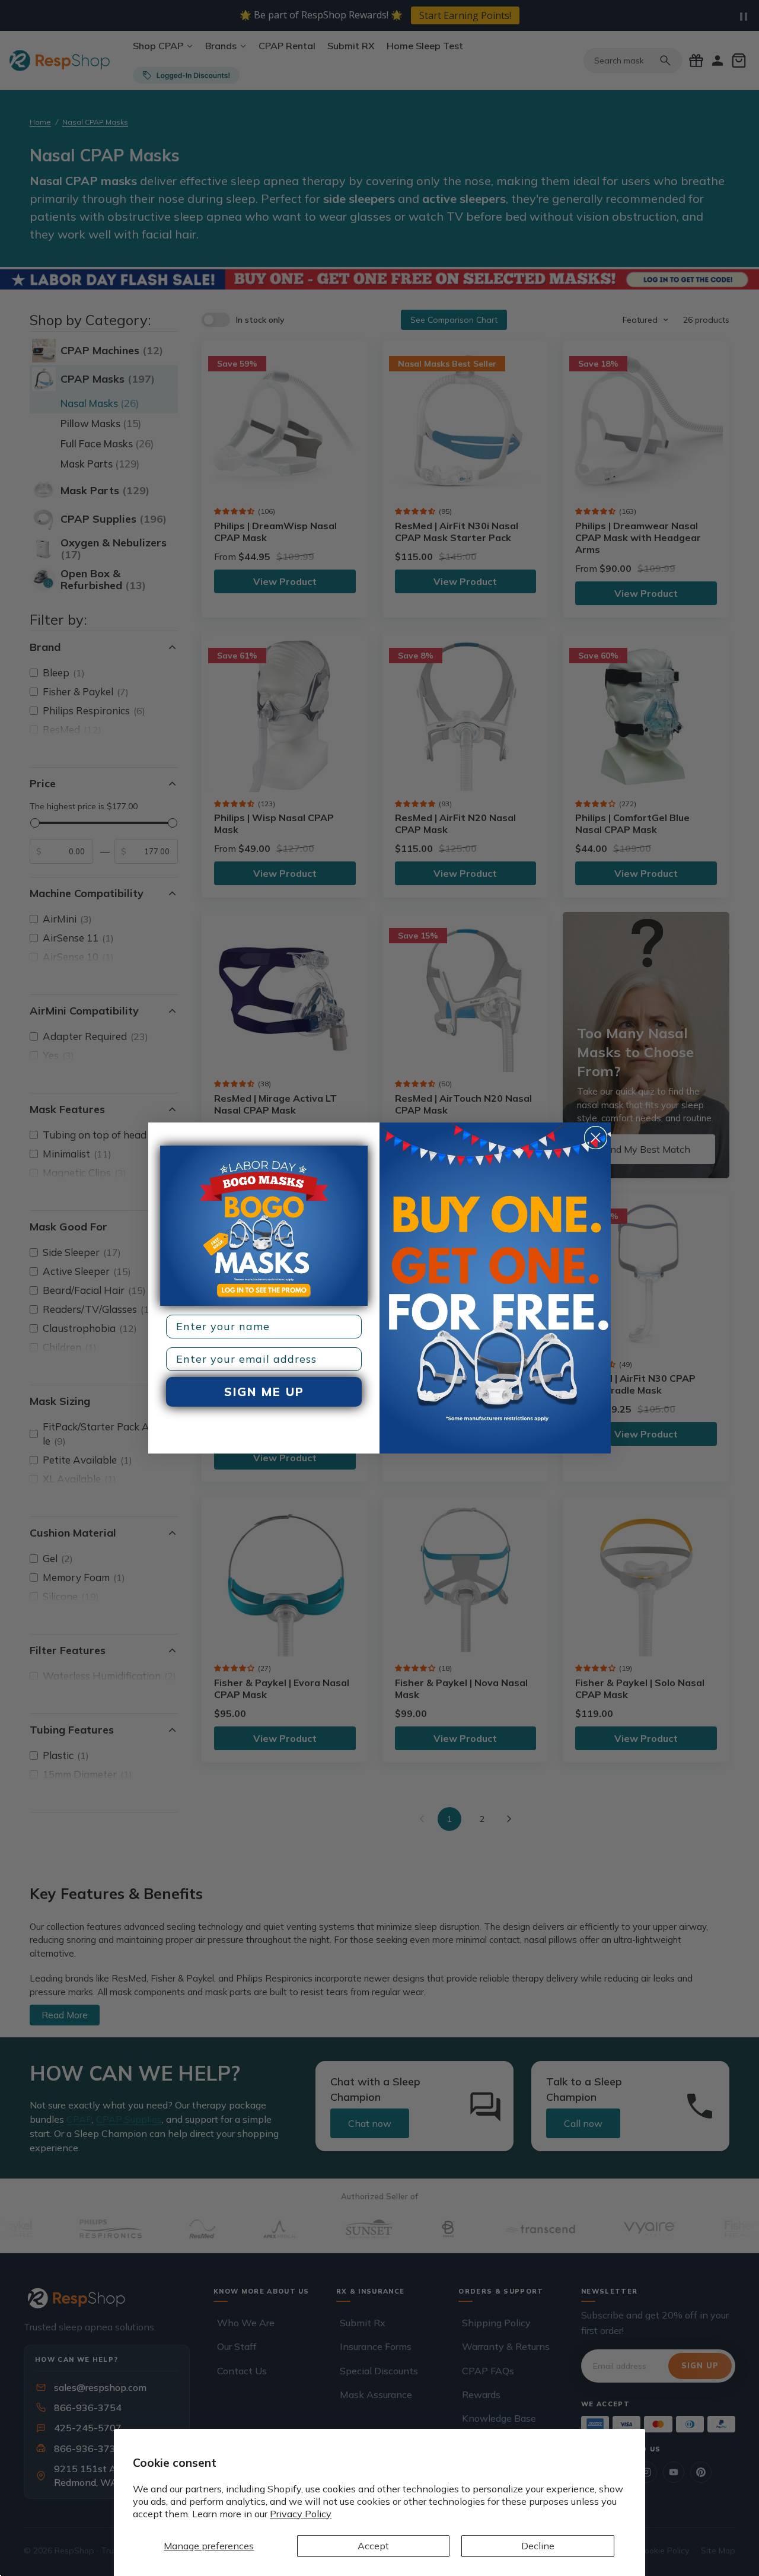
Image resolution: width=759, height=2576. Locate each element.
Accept (373, 2546)
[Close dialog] (596, 1138)
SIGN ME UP (264, 1392)
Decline (538, 2546)
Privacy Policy (301, 2514)
